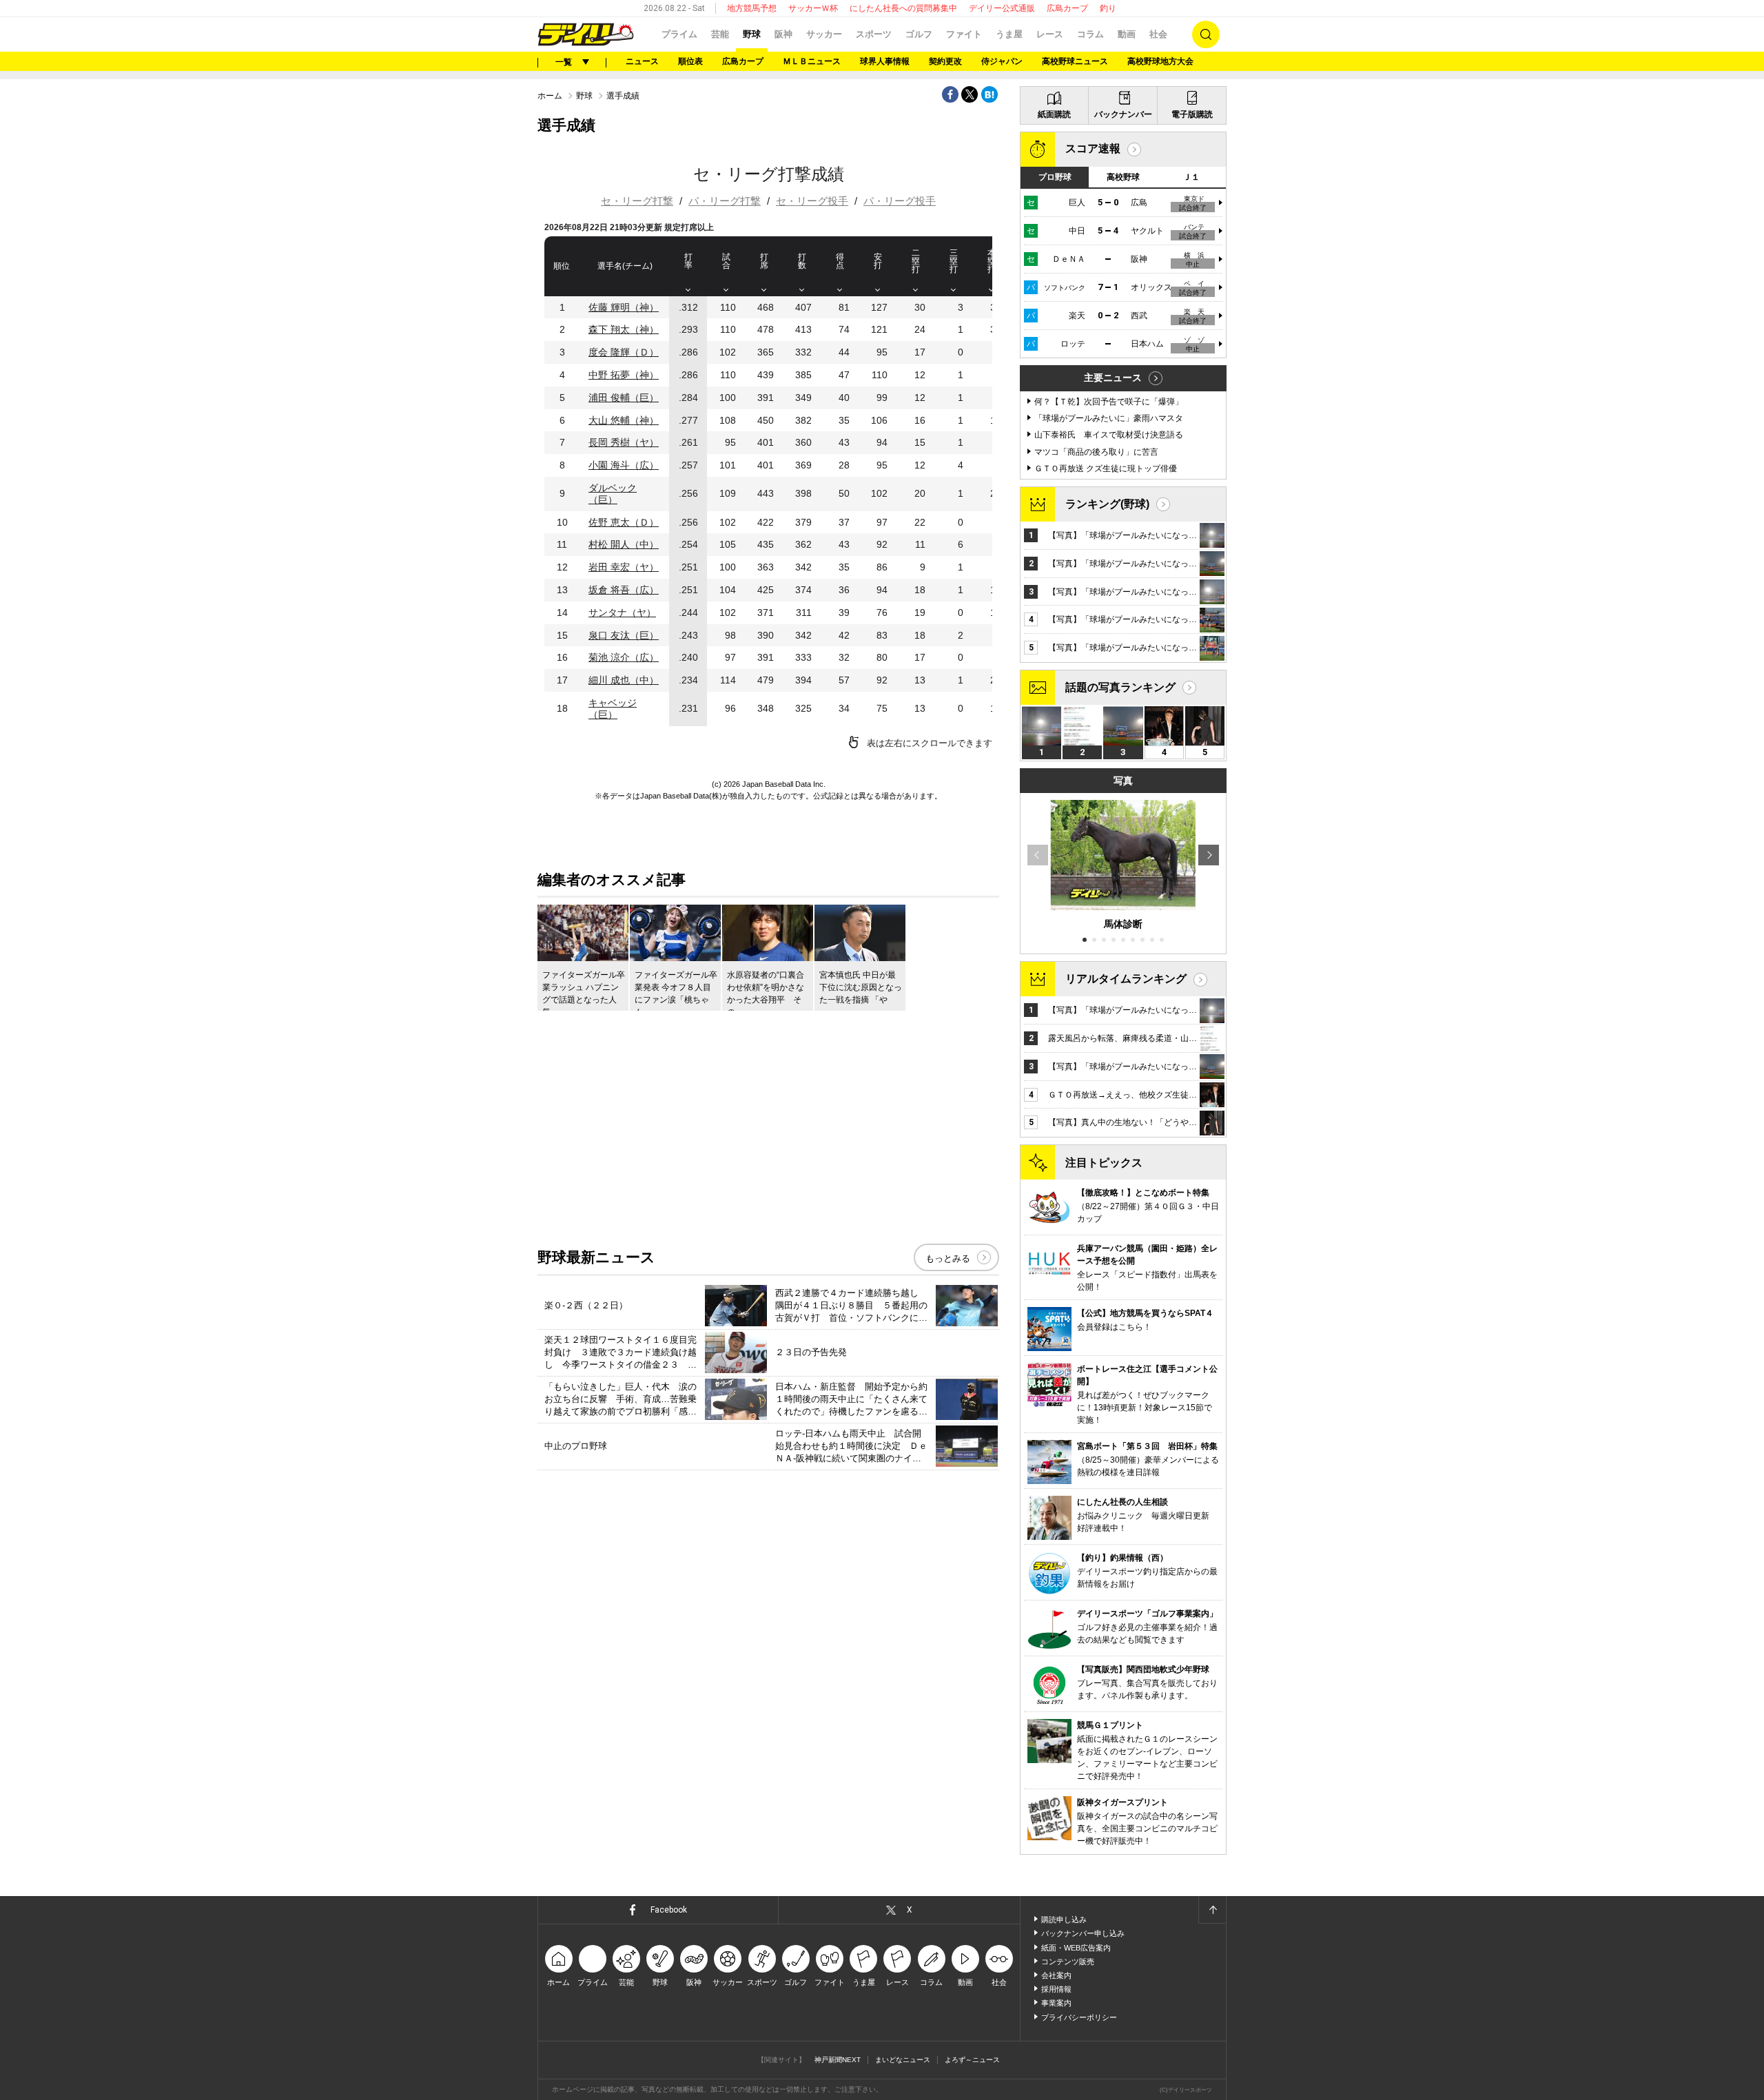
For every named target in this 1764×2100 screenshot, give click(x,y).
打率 (688, 261)
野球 (752, 34)
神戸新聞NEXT (838, 2060)
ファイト (964, 34)
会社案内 (1056, 1975)
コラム (1090, 34)
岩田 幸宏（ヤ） (624, 567)
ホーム (550, 96)
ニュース (642, 61)
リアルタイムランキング (1126, 979)
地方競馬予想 (752, 8)
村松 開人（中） (624, 544)
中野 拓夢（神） (624, 375)
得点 (840, 261)
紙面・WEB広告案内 (1076, 1948)
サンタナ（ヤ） (622, 612)
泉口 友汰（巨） (624, 635)
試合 (726, 261)
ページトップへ (1212, 1910)
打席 (764, 261)
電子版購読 (1192, 114)
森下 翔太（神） (624, 329)
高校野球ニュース (1075, 61)
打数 (802, 261)
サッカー (824, 34)
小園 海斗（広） (624, 465)
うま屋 (1009, 34)
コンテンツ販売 (1068, 1962)
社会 (1158, 34)
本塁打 (992, 261)
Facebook (669, 1910)
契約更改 (945, 61)
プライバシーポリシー (1079, 2017)
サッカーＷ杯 (813, 8)
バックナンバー (1123, 114)
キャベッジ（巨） (613, 709)
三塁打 (954, 261)
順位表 (690, 61)
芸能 (720, 34)
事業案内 (1056, 2003)
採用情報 (1056, 1989)
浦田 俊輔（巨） (624, 398)
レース (1050, 34)
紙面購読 (1054, 114)
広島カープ (1067, 8)
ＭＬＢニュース (812, 61)
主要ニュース (1113, 378)
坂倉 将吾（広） (624, 590)
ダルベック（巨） (613, 494)
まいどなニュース (903, 2060)
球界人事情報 (885, 61)
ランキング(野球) (1107, 504)
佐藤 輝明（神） (624, 307)
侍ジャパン (1002, 61)
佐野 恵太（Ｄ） (624, 522)
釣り (1108, 8)
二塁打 (916, 261)
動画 (1127, 34)
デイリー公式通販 (1002, 8)
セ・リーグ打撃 (637, 201)
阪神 (783, 34)
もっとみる (948, 1258)
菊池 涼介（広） (624, 657)
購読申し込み (1064, 1919)
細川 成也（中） (624, 680)
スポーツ (874, 34)
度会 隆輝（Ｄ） (624, 352)
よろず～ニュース (972, 2060)
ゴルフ (919, 34)
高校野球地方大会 (1160, 61)
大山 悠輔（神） (624, 420)
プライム (679, 34)
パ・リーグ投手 (900, 201)
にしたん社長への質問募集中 (903, 8)
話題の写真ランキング (1120, 687)
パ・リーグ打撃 (725, 201)
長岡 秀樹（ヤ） (624, 442)
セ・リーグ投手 (812, 201)
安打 (878, 261)
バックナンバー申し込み (1083, 1933)
